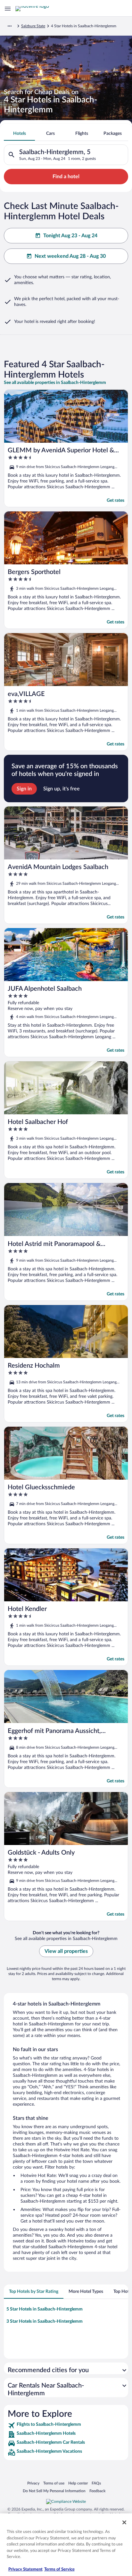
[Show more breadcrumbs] (10, 26)
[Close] (124, 2522)
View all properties (66, 1951)
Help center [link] (78, 2483)
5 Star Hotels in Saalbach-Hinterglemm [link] (45, 2309)
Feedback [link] (97, 2491)
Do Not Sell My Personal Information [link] (54, 2491)
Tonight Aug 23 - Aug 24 (70, 236)
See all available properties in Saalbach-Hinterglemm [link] (55, 383)
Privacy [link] (33, 2483)
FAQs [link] (96, 2483)
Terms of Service (59, 2569)
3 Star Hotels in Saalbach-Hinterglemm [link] (45, 2321)
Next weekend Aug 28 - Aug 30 (70, 256)
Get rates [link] (116, 500)
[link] (66, 2425)
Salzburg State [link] (33, 26)
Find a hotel (66, 177)
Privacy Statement (25, 2569)
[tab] (19, 134)
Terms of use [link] (54, 2483)
